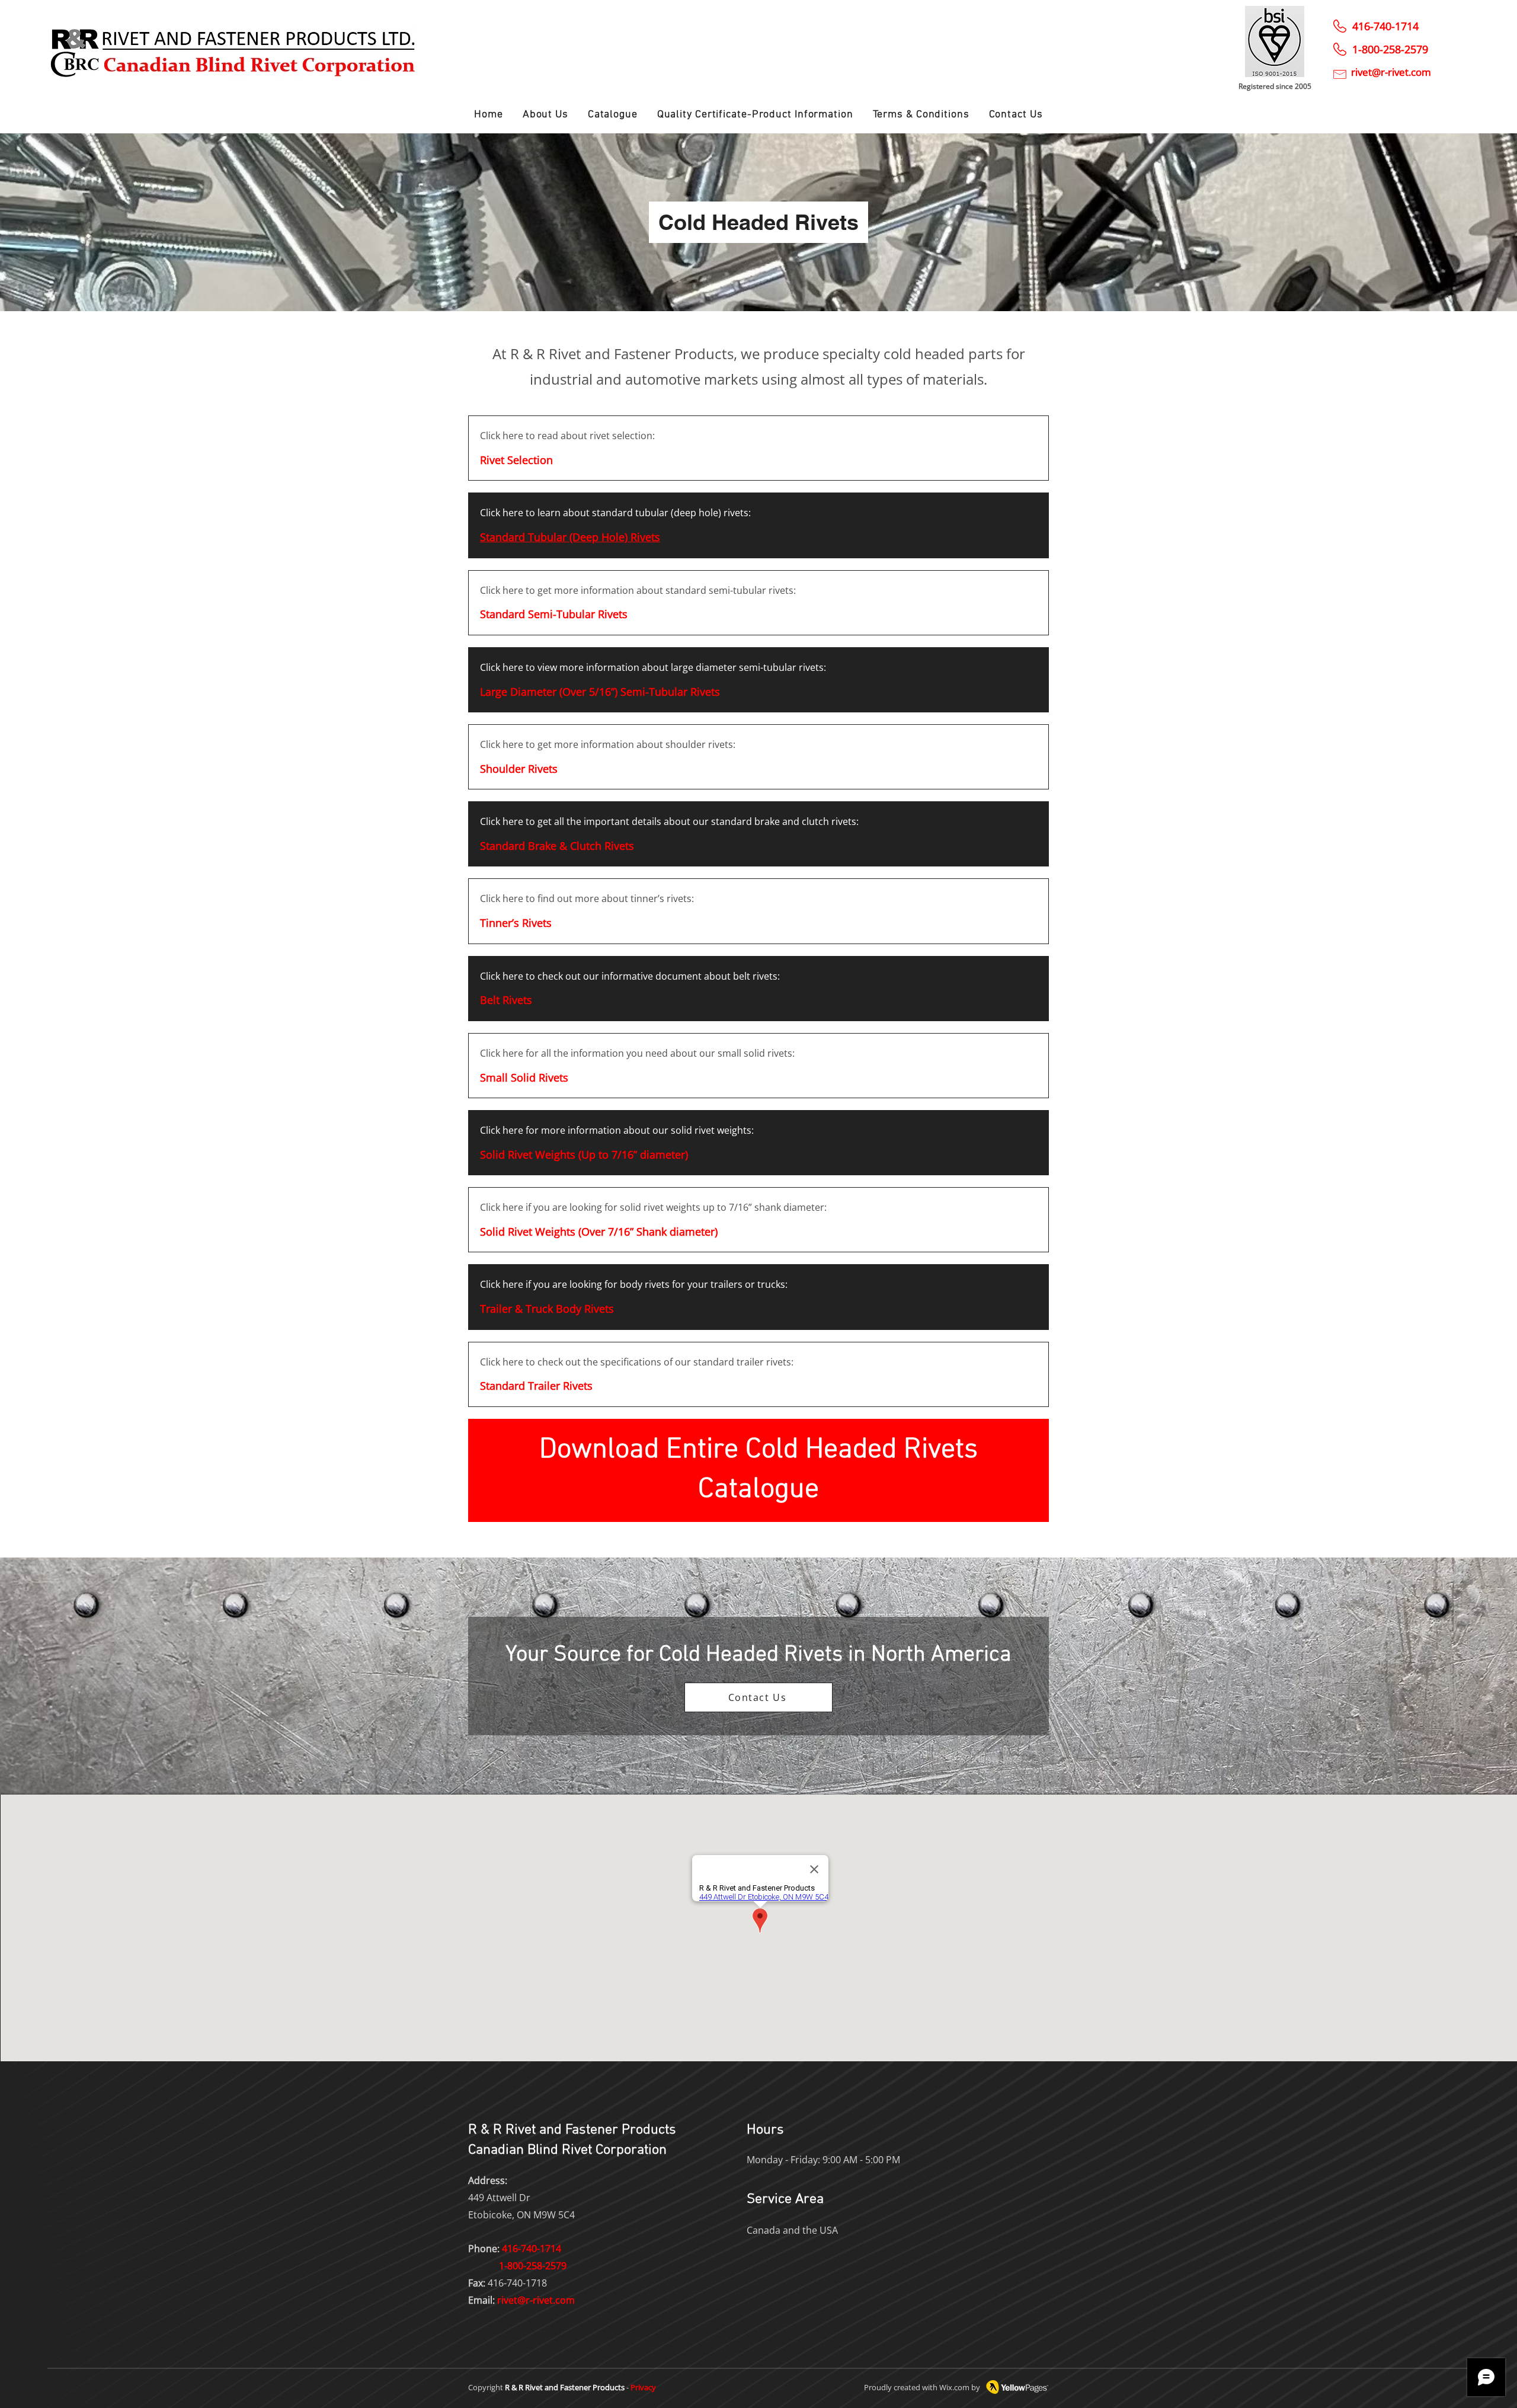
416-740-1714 (1385, 26)
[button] (612, 115)
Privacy (643, 2387)
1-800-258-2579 (533, 2266)
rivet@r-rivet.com (536, 2300)
